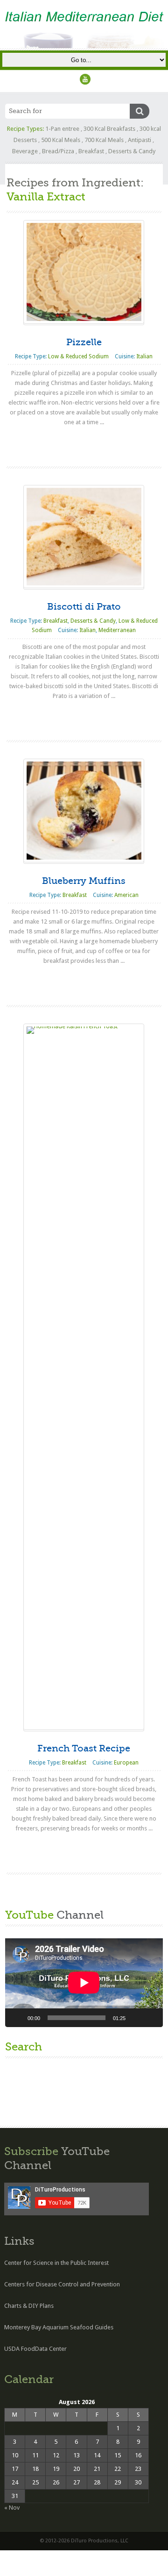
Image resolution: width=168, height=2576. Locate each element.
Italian (144, 356)
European (126, 1763)
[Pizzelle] (84, 272)
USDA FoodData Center (35, 2349)
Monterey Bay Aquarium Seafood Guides (59, 2327)
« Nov (12, 2508)
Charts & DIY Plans (29, 2306)
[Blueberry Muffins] (84, 810)
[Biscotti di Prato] (84, 537)
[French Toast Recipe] (84, 1377)
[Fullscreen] (151, 2018)
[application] (84, 1983)
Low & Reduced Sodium (78, 356)
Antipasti (140, 140)
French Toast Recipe (84, 1748)
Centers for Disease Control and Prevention (62, 2284)
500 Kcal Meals (61, 140)
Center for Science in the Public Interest (56, 2263)
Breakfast (91, 151)
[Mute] (136, 2018)
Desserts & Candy (132, 151)
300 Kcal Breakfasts (109, 129)
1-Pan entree (62, 129)
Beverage (25, 151)
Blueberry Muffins (84, 881)
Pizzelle (84, 342)
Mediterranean (117, 630)
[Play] (17, 2018)
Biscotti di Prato (84, 607)
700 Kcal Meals (104, 140)
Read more (84, 441)
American (126, 895)
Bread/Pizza (58, 151)
